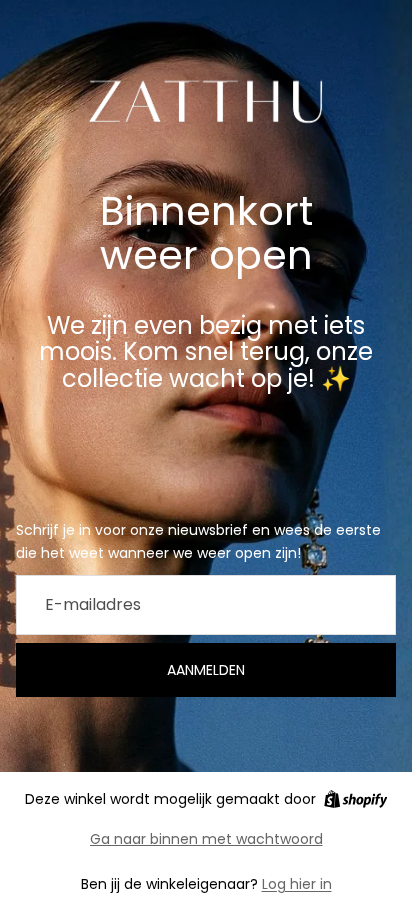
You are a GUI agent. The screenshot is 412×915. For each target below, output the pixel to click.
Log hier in (297, 884)
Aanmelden (206, 670)
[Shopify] (355, 799)
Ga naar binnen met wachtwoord (206, 839)
